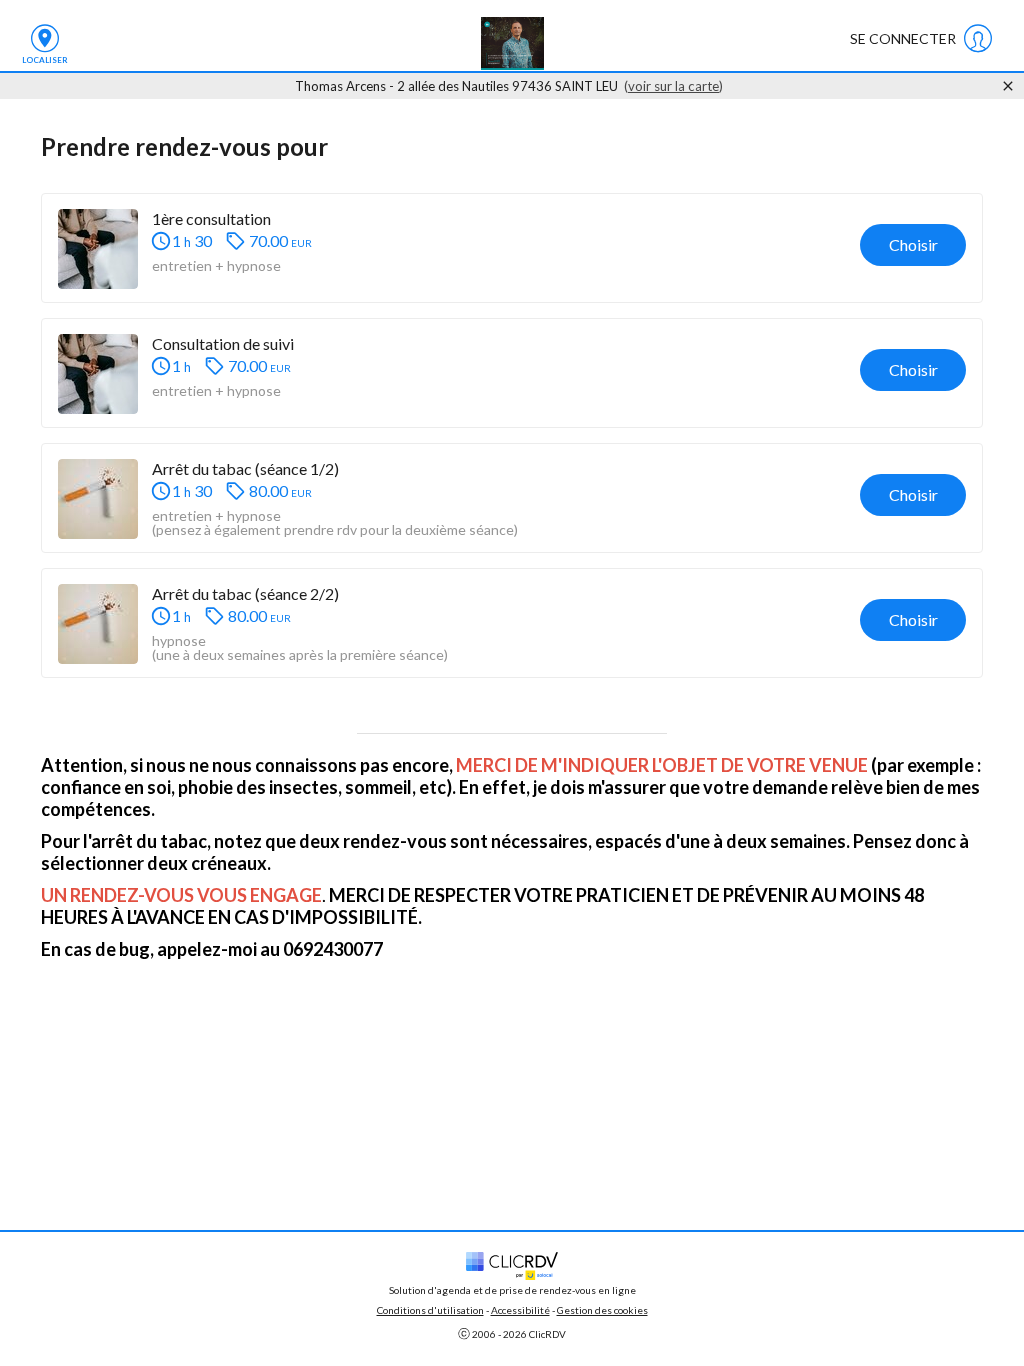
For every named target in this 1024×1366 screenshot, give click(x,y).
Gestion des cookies (602, 1310)
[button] (512, 248)
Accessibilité (520, 1310)
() (673, 86)
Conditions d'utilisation (430, 1310)
